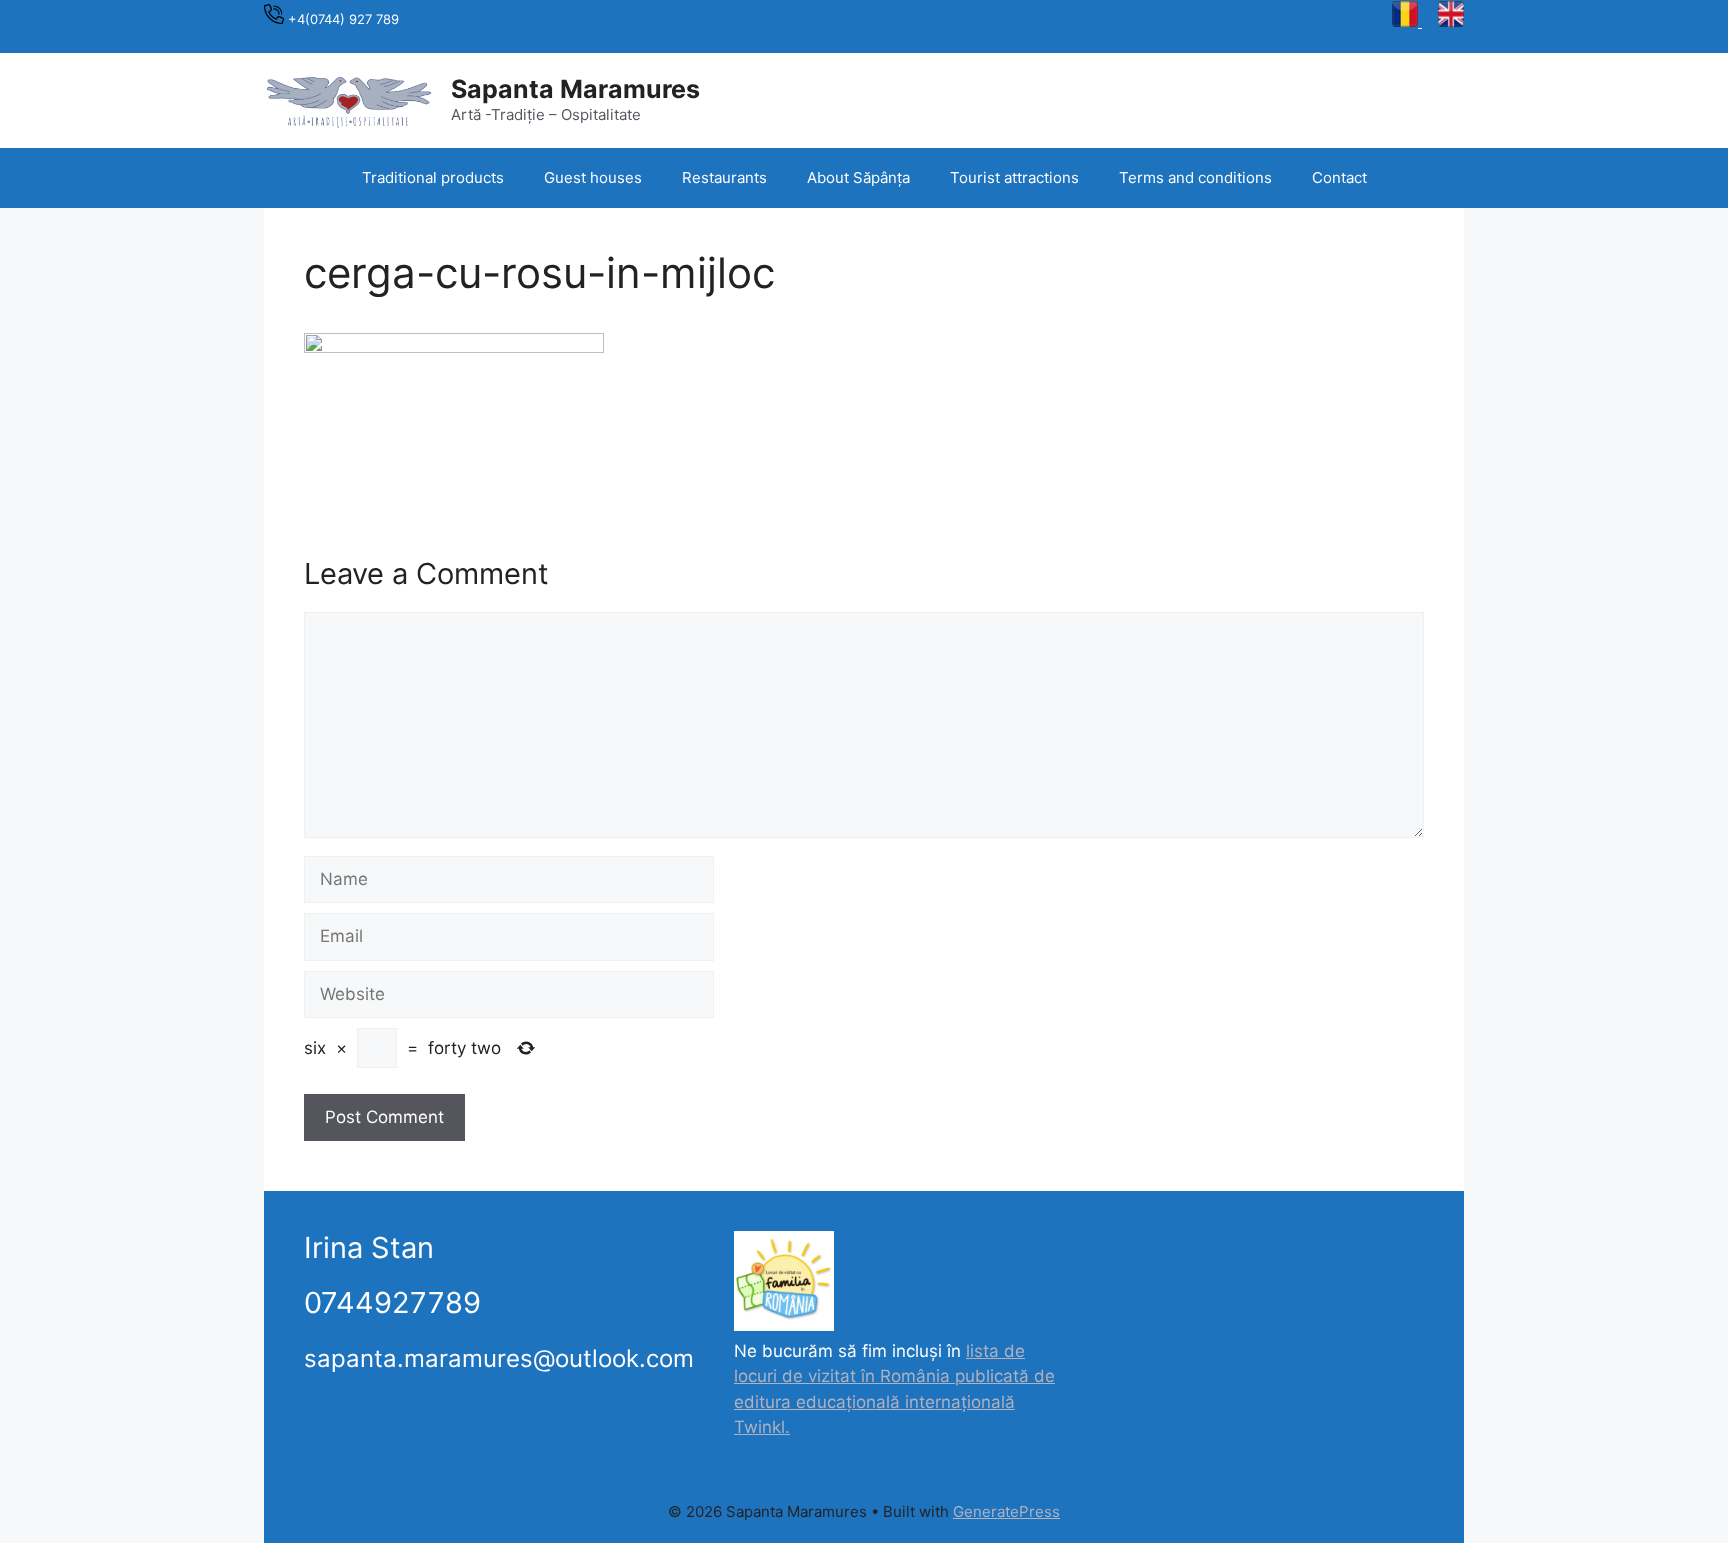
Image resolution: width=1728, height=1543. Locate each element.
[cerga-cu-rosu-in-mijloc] (454, 347)
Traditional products (433, 177)
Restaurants (724, 177)
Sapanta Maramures (575, 89)
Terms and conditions (1195, 177)
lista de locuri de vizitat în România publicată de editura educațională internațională (894, 1376)
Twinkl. (762, 1427)
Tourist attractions (1014, 177)
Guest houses (593, 177)
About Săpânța (858, 177)
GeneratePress (1006, 1511)
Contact (1339, 177)
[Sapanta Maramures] (349, 99)
